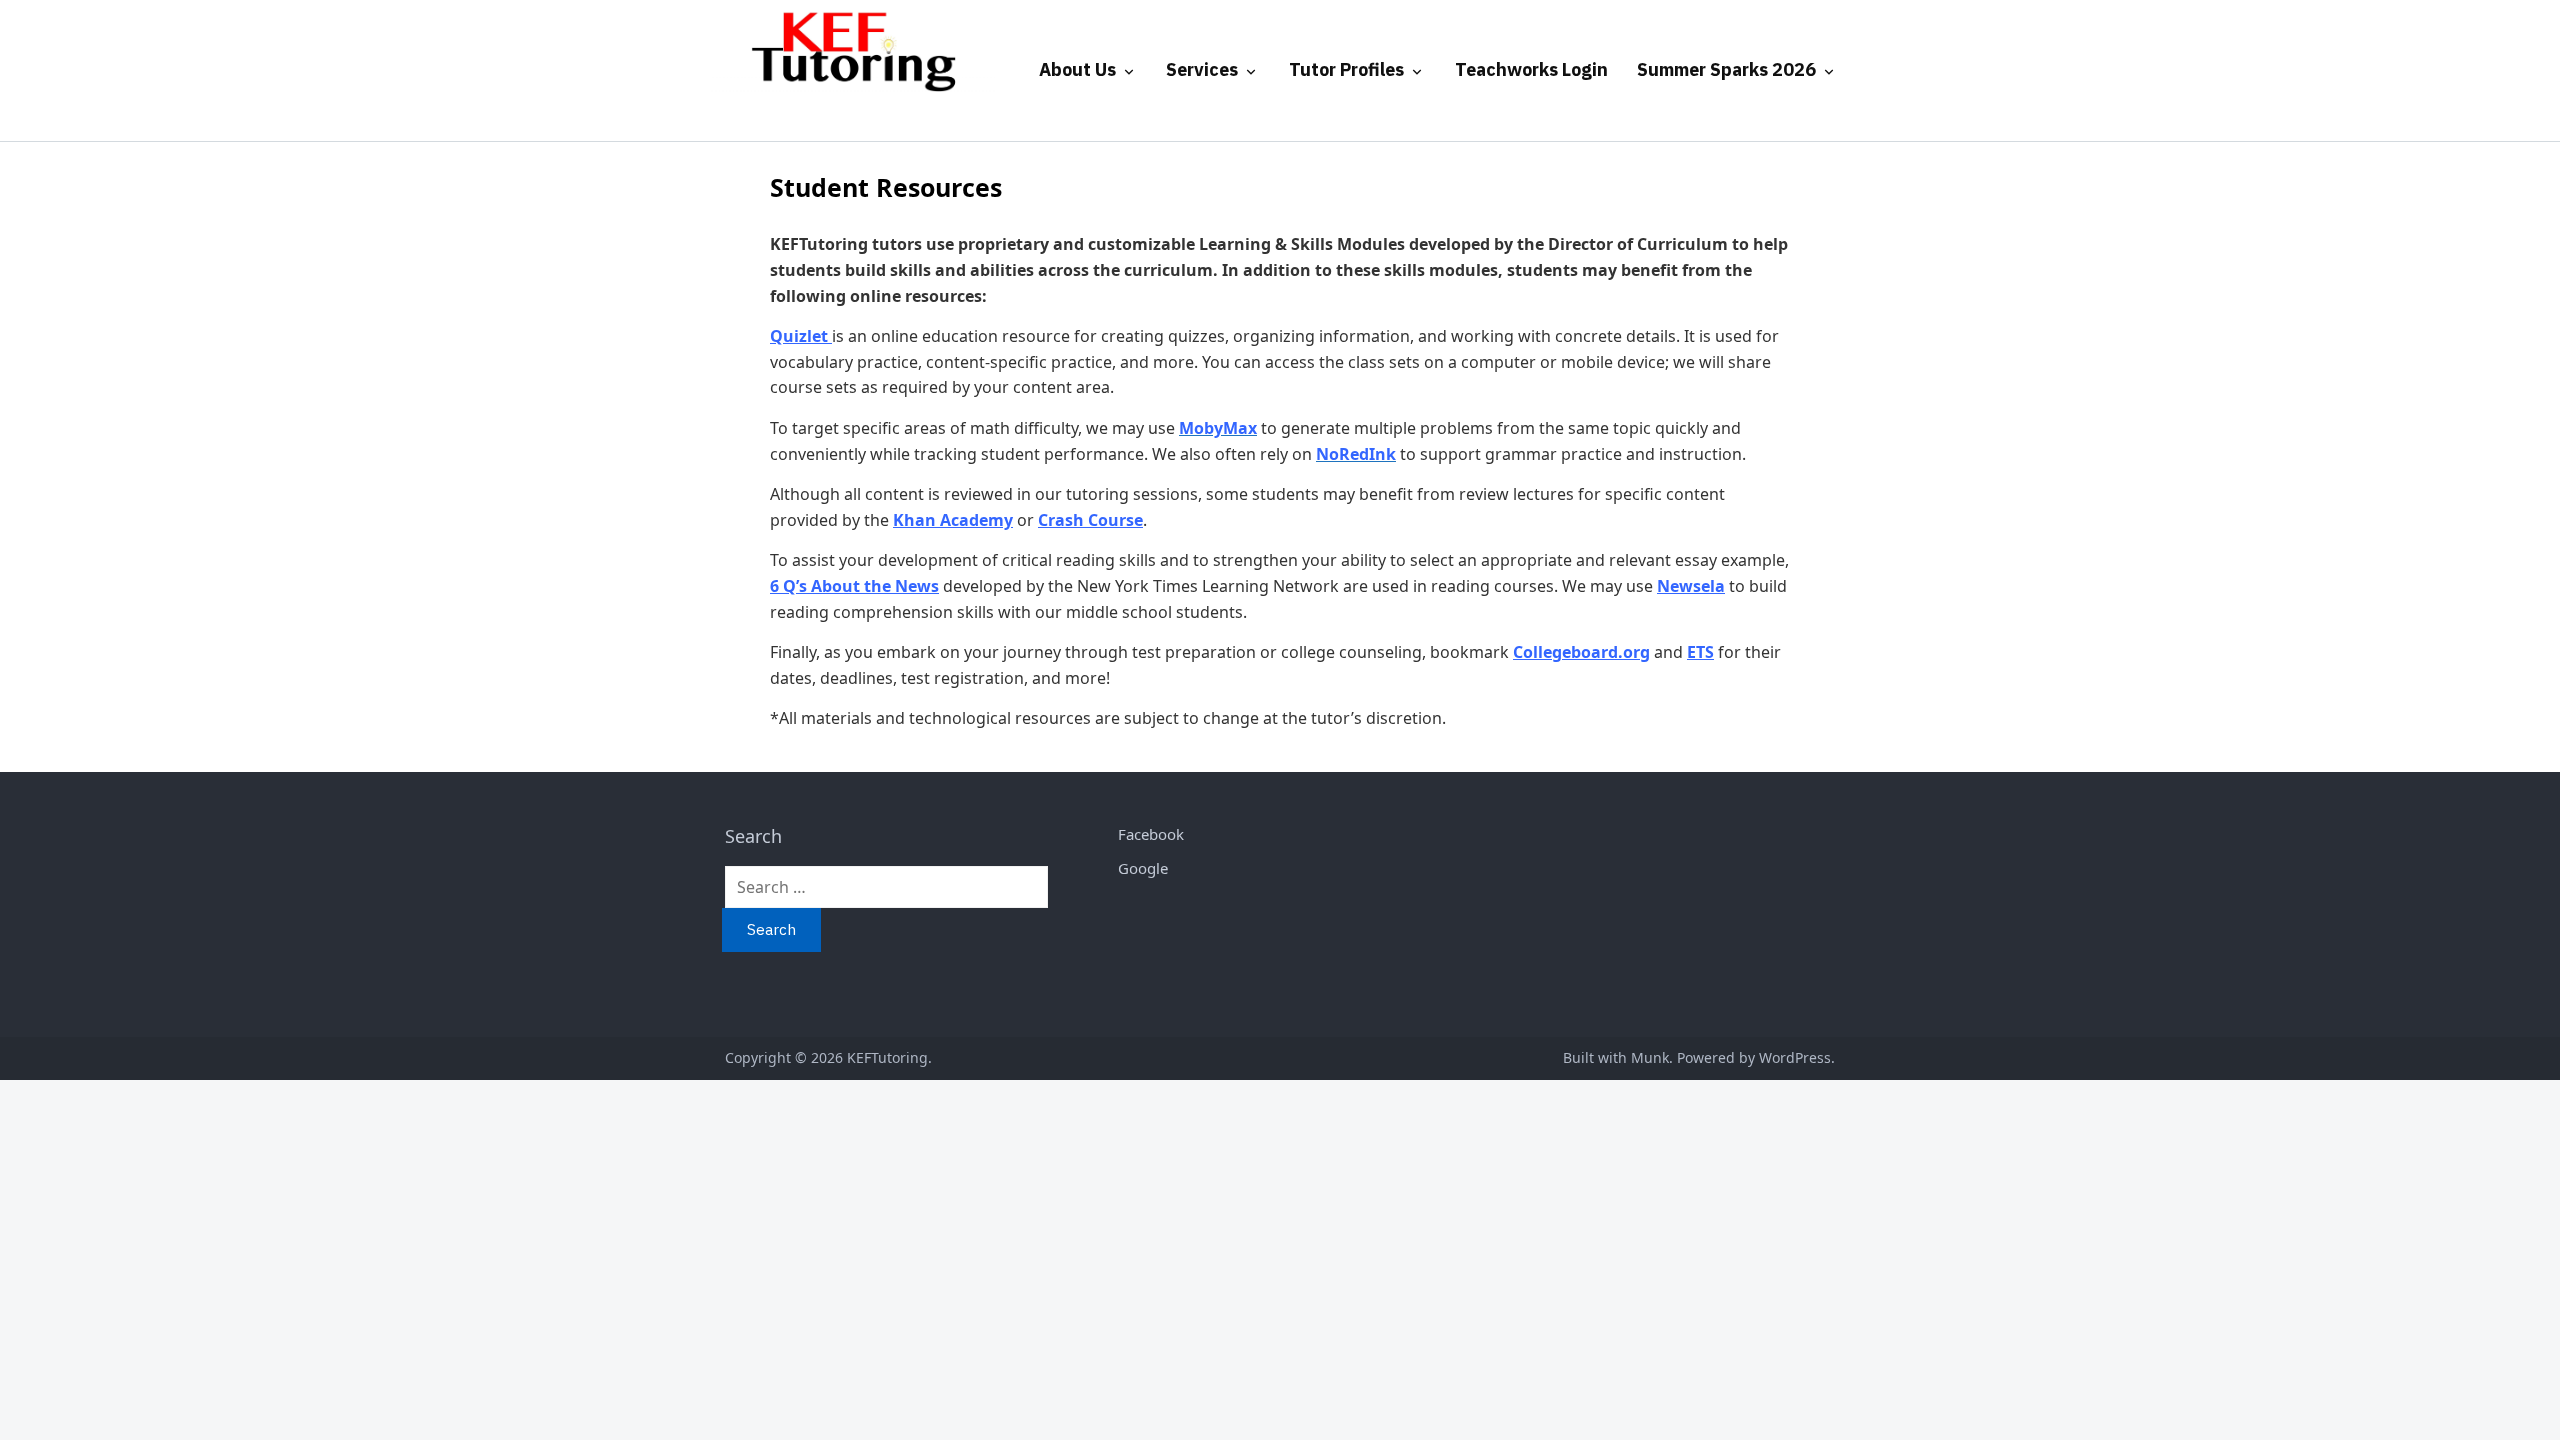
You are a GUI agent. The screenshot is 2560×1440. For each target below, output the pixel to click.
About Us (1077, 69)
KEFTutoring (887, 1057)
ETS (1700, 652)
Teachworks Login (1531, 69)
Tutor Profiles (1346, 69)
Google (1143, 868)
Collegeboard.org (1581, 652)
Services (1202, 69)
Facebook (1151, 834)
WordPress (1795, 1057)
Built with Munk (1616, 1057)
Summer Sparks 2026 (1726, 69)
